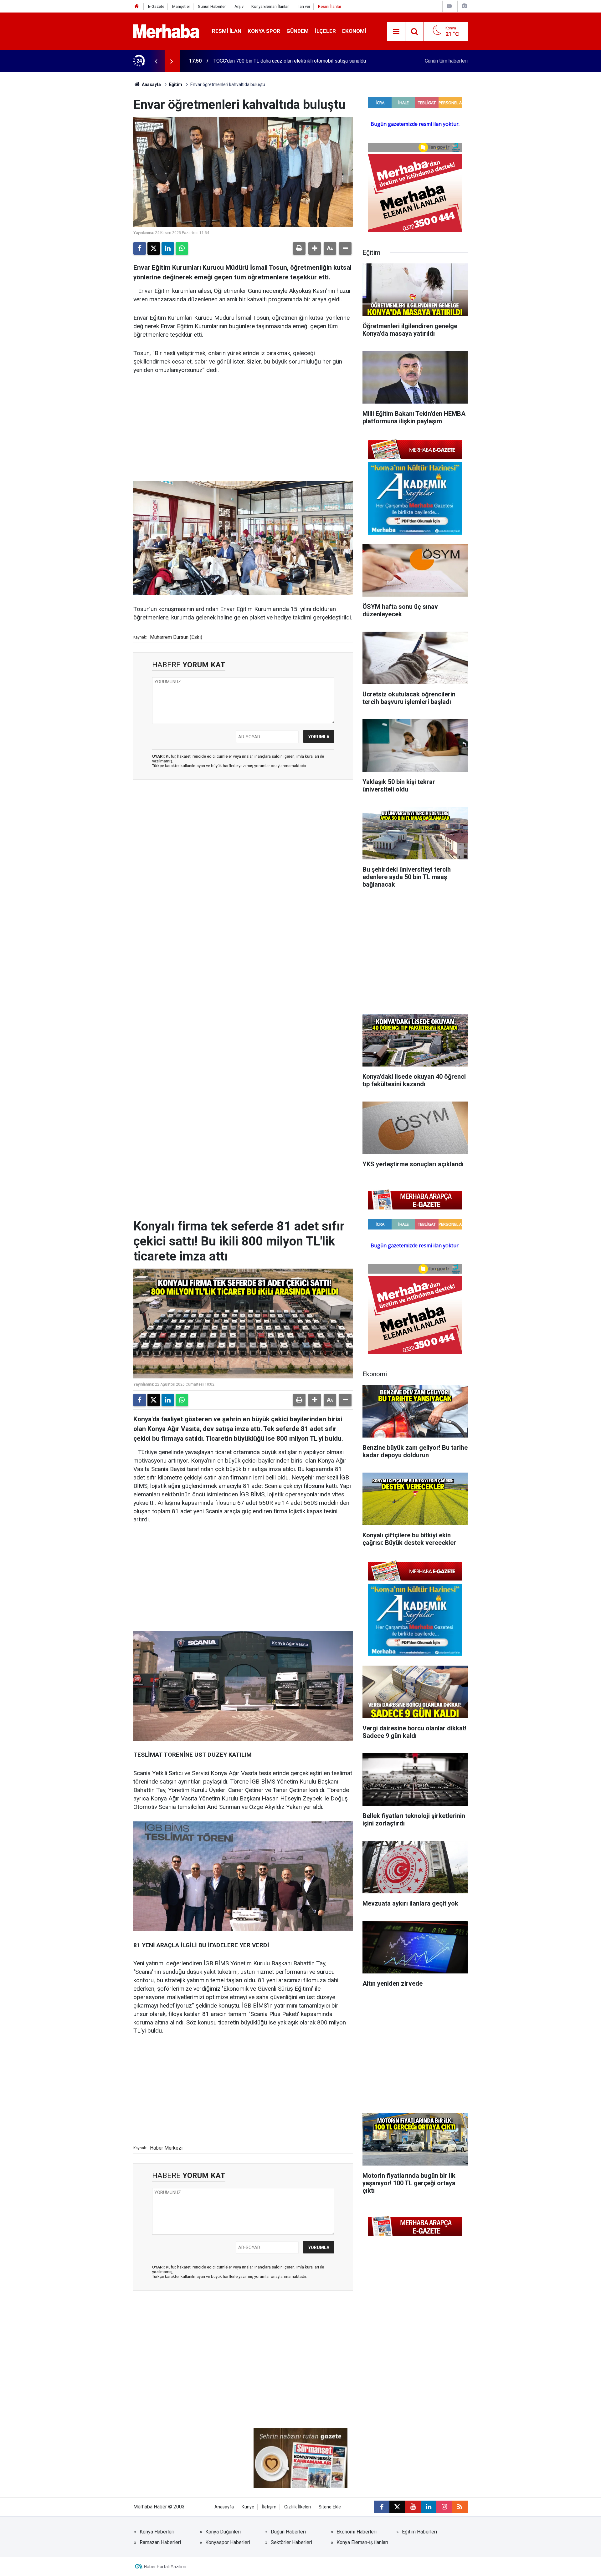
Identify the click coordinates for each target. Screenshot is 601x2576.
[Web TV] (449, 6)
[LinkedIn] (168, 248)
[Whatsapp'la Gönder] (182, 248)
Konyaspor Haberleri (228, 2542)
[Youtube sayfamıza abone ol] (413, 2507)
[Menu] (396, 32)
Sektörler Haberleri (291, 2542)
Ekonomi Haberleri (357, 2532)
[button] (315, 248)
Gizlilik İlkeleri (298, 2507)
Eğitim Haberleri (419, 2532)
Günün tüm (446, 61)
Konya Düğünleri (223, 2532)
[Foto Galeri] (464, 6)
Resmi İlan (227, 31)
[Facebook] (140, 248)
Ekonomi (354, 31)
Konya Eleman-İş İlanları (362, 2542)
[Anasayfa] (137, 6)
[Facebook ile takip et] (382, 2507)
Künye (248, 2507)
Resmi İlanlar (330, 6)
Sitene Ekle (330, 2507)
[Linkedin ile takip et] (429, 2507)
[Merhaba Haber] (166, 31)
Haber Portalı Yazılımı (165, 2567)
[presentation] (156, 61)
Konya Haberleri (157, 2532)
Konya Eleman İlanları (270, 6)
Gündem (298, 31)
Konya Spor (264, 31)
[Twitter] (154, 248)
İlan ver (304, 6)
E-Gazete (156, 6)
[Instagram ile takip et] (444, 2507)
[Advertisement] (243, 428)
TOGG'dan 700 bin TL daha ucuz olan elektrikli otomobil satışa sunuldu (290, 61)
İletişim (269, 2507)
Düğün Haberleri (288, 2532)
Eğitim (176, 84)
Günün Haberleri (212, 6)
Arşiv (239, 6)
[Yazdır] (299, 248)
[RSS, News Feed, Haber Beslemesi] (460, 2507)
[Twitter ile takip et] (397, 2507)
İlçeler (325, 31)
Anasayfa (151, 84)
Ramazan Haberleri (160, 2542)
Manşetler (181, 6)
